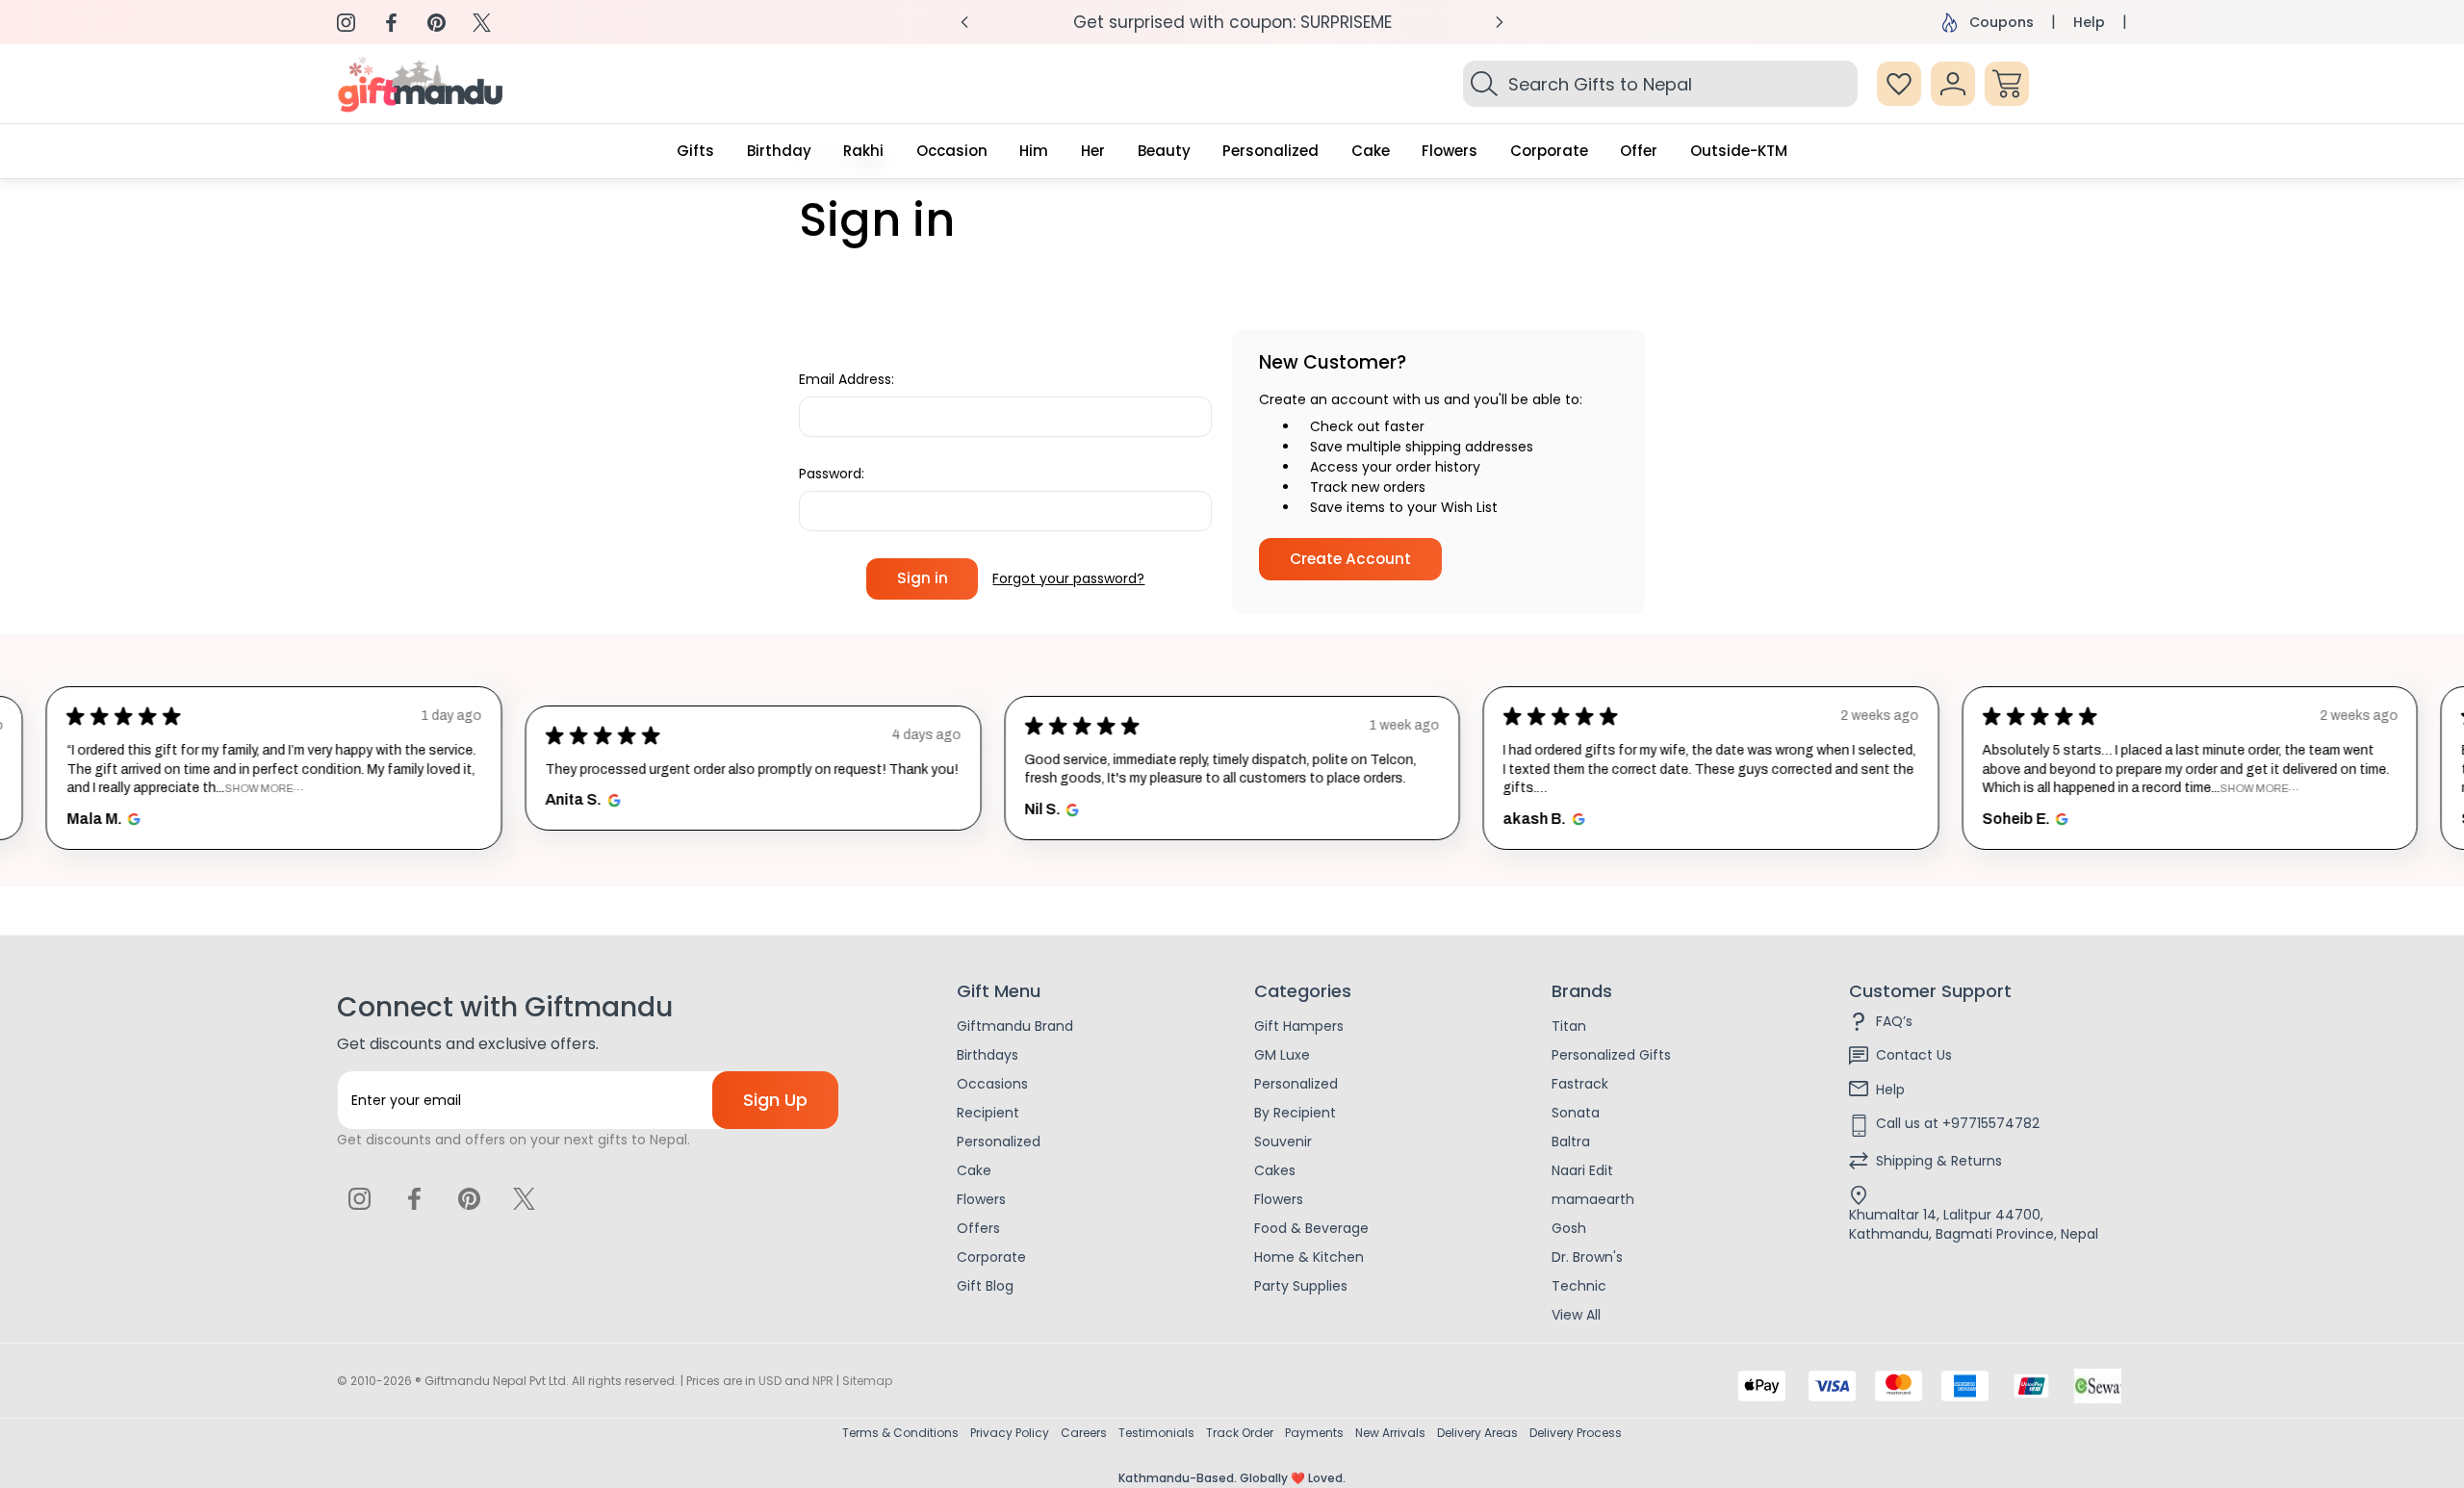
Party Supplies (1301, 1286)
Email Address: (847, 379)
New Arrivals (1390, 1433)
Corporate (991, 1257)
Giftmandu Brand (1015, 1026)
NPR (823, 1381)
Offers (978, 1228)
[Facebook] (391, 23)
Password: (832, 474)
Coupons (2002, 22)
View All (1576, 1315)
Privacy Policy (1010, 1433)
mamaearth (1593, 1199)
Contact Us (1914, 1055)
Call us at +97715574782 (1958, 1123)
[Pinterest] (436, 23)
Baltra (1571, 1142)
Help (2089, 22)
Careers (1084, 1433)
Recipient (988, 1113)
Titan (1569, 1026)
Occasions (992, 1084)
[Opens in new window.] (131, 819)
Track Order (1240, 1433)
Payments (1314, 1433)
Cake (974, 1170)
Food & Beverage (1311, 1228)
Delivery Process (1576, 1433)
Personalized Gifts (1611, 1055)
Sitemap (867, 1381)
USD (770, 1381)
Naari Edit (1582, 1170)
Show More (258, 788)
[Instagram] (346, 23)
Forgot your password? (1068, 578)
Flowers (981, 1199)
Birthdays (988, 1055)
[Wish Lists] (1899, 84)
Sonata (1576, 1113)
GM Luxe (1282, 1055)
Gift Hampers (1299, 1026)
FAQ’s (1894, 1021)
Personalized (999, 1142)
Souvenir (1283, 1142)
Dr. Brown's (1587, 1257)
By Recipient (1295, 1113)
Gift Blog (985, 1286)
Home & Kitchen (1309, 1257)
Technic (1579, 1286)
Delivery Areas (1477, 1433)
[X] (482, 23)
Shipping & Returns (1939, 1161)
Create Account (1350, 559)
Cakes (1275, 1170)
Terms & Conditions (900, 1433)
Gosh (1569, 1228)
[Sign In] (1953, 84)
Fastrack (1580, 1084)
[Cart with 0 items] (2007, 84)
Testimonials (1156, 1433)
